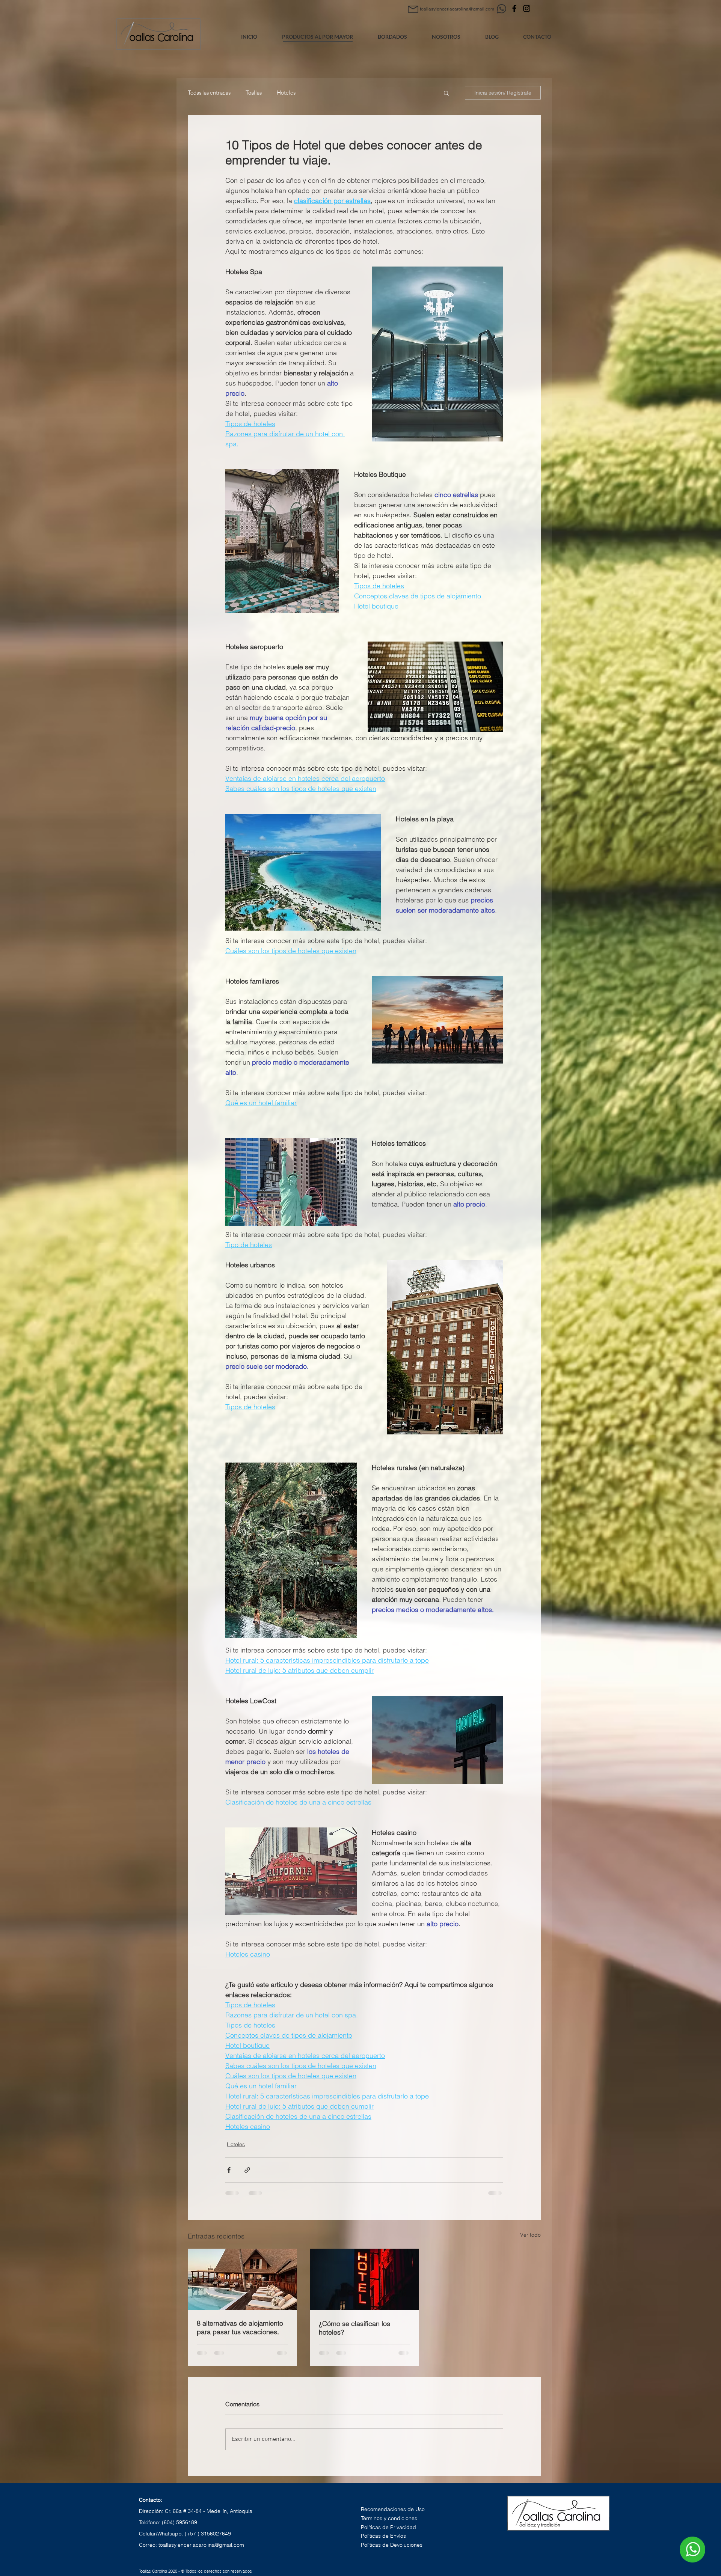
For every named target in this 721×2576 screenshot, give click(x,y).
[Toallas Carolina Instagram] (527, 8)
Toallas (254, 93)
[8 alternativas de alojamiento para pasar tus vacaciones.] (242, 2279)
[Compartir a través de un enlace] (247, 2170)
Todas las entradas (209, 93)
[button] (446, 93)
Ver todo (530, 2235)
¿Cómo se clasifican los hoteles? (354, 2328)
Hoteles (286, 93)
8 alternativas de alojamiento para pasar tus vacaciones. (240, 2327)
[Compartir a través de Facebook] (229, 2170)
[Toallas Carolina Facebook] (514, 8)
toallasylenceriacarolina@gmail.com (201, 2545)
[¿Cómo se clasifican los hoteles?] (364, 2279)
